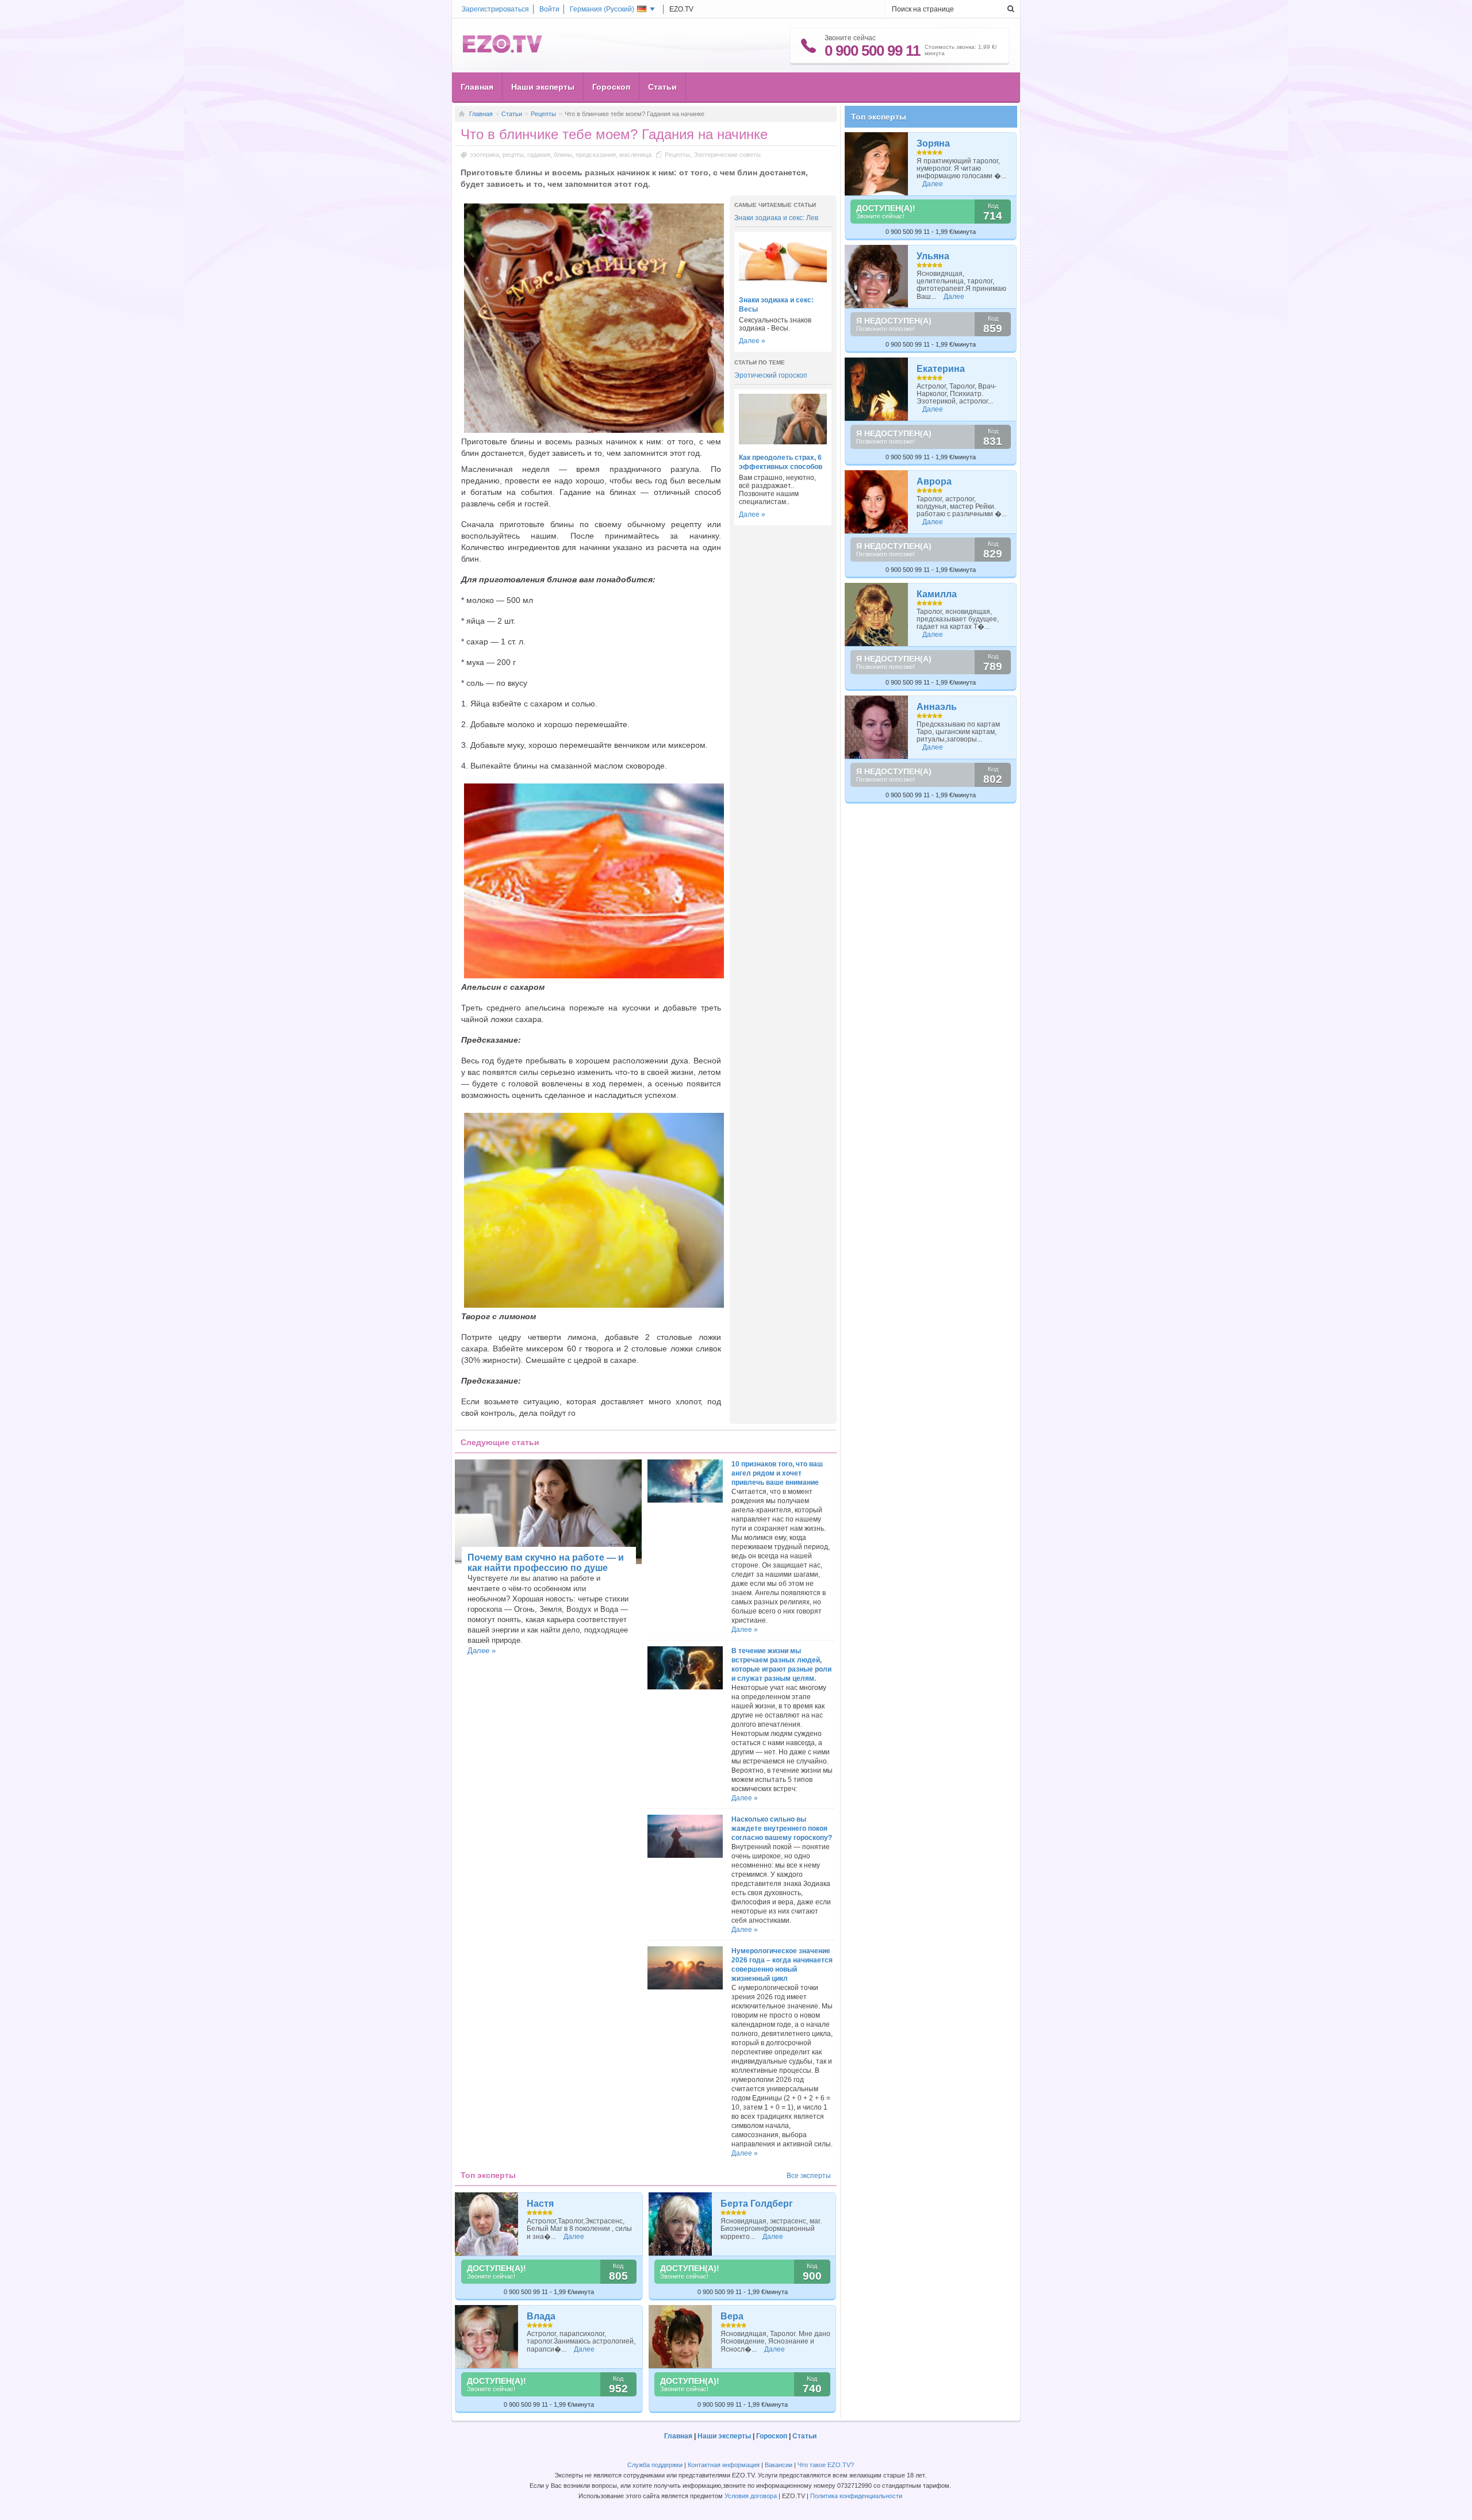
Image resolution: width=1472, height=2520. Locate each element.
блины (563, 155)
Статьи (662, 87)
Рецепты (543, 114)
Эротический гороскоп (771, 375)
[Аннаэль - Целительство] (877, 727)
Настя (540, 2204)
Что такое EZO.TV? (826, 2465)
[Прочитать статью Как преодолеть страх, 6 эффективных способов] (783, 442)
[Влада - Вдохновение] (487, 2337)
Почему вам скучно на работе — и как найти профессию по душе (546, 1563)
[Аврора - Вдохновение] (877, 502)
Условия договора (751, 2496)
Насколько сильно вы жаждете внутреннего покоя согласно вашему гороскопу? (782, 1828)
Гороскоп (611, 87)
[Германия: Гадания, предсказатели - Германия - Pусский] (503, 51)
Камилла (937, 594)
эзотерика (484, 155)
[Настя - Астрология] (487, 2224)
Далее (574, 2237)
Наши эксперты (543, 87)
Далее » (752, 341)
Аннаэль (937, 707)
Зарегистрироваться (495, 9)
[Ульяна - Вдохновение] (877, 276)
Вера (732, 2316)
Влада (541, 2316)
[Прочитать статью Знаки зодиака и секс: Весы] (783, 285)
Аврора (934, 481)
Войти (549, 9)
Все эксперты (809, 2176)
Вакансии (779, 2465)
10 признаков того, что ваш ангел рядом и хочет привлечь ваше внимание (777, 1473)
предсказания (596, 155)
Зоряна (933, 143)
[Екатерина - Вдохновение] (877, 389)
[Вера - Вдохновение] (681, 2337)
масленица (635, 155)
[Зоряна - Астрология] (877, 164)
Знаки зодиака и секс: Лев (776, 218)
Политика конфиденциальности (856, 2496)
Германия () (602, 9)
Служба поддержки (655, 2465)
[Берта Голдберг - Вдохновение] (681, 2224)
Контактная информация (724, 2465)
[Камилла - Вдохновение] (877, 614)
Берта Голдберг (757, 2204)
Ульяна (933, 256)
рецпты (513, 155)
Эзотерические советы (727, 155)
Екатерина (941, 369)
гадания (539, 155)
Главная (477, 87)
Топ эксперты (879, 117)
